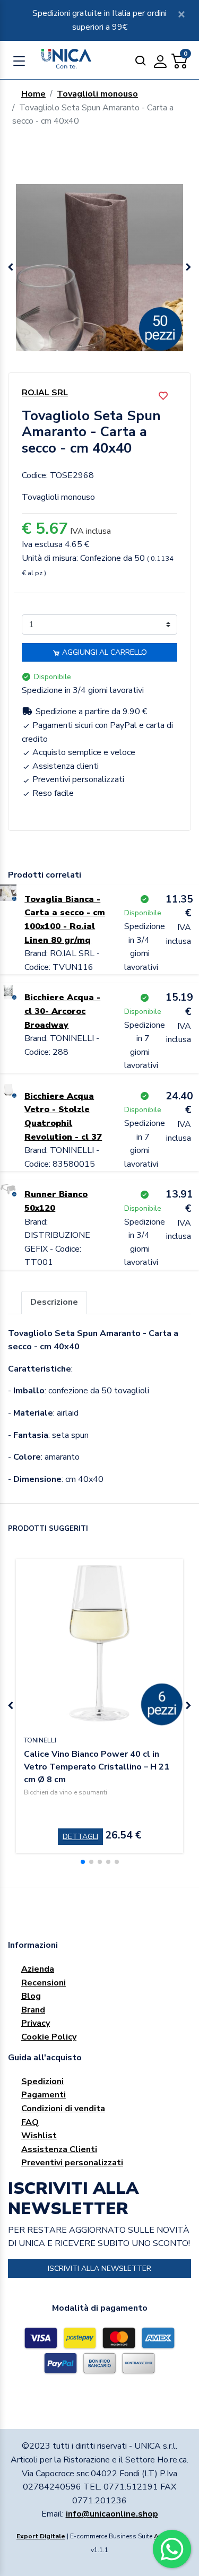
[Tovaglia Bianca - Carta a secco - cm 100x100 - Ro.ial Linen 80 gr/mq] (8, 892)
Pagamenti (44, 2095)
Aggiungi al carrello (103, 652)
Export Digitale (41, 2536)
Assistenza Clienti (59, 2149)
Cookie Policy (49, 2037)
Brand (33, 2010)
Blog (31, 1996)
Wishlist (39, 2136)
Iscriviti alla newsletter (99, 2269)
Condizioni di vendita (63, 2109)
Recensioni (44, 1983)
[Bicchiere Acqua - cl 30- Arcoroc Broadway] (8, 991)
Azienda (38, 1969)
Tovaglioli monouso (97, 94)
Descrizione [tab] (54, 1302)
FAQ (30, 2122)
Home (33, 94)
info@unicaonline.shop (112, 2514)
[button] (188, 267)
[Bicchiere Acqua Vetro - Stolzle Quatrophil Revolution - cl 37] (8, 1089)
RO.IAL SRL (45, 393)
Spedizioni (42, 2081)
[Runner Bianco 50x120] (8, 1187)
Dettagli (80, 1837)
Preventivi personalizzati (72, 2163)
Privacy (36, 2023)
